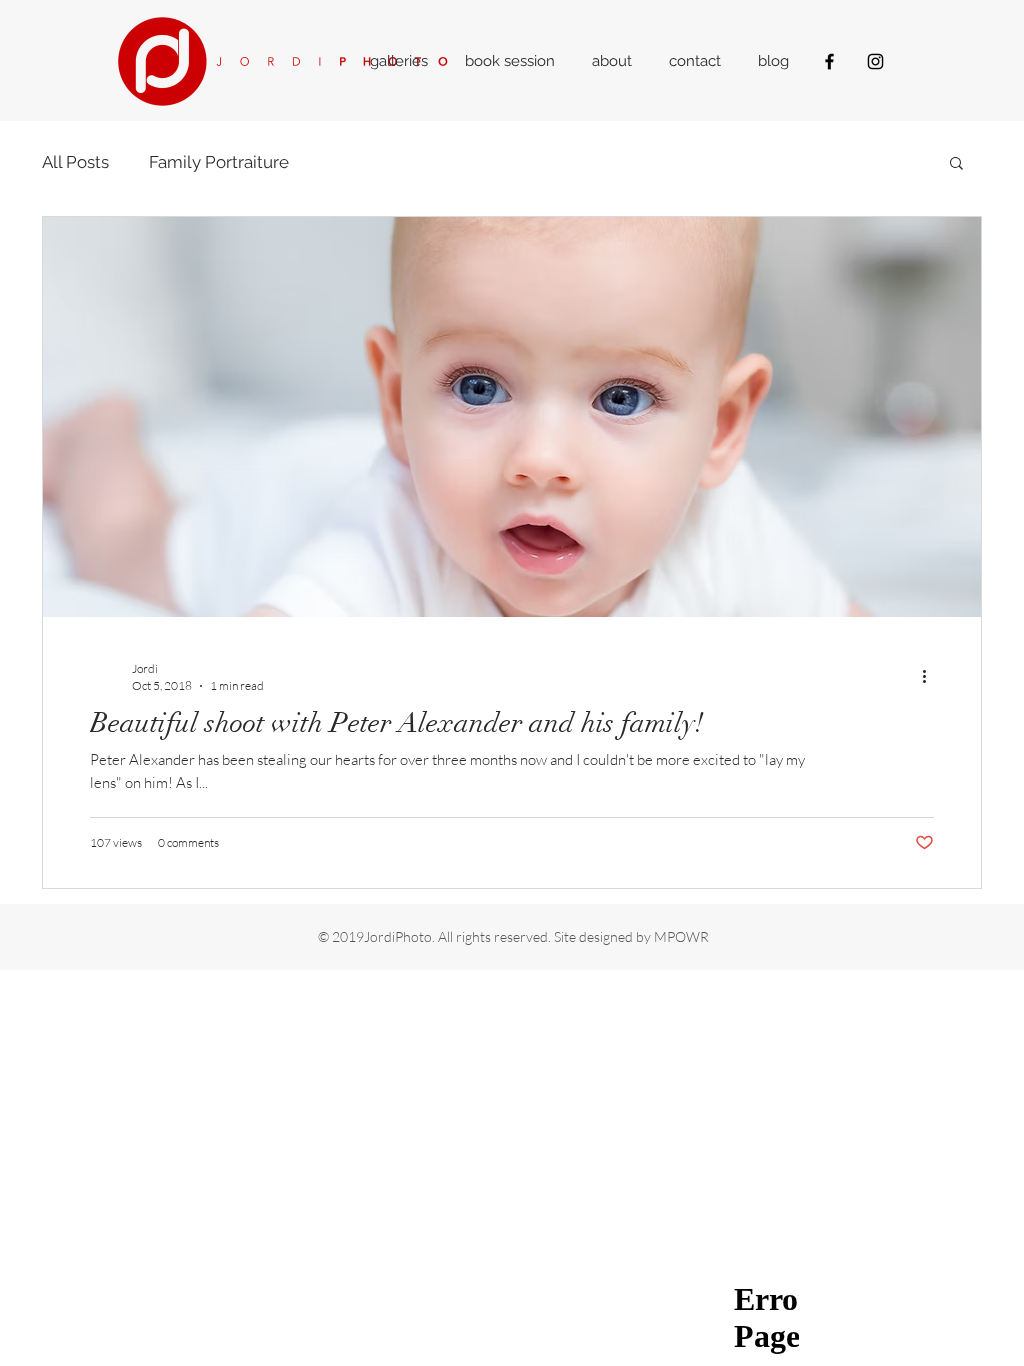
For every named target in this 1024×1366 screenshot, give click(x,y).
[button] (956, 164)
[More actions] (931, 676)
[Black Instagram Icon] (875, 61)
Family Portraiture (219, 162)
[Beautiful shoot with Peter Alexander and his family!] (512, 417)
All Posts (75, 162)
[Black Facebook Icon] (829, 61)
